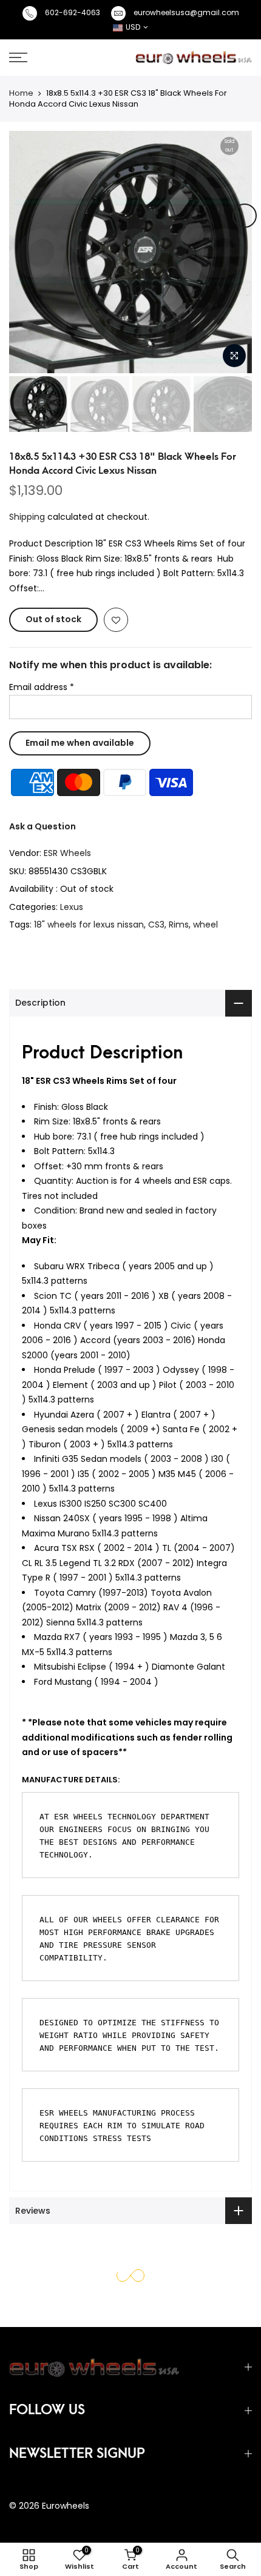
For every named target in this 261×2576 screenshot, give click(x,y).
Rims (179, 925)
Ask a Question (42, 826)
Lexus (72, 906)
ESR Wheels (67, 853)
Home (21, 93)
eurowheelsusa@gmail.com (186, 12)
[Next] (245, 216)
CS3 (156, 925)
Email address (42, 687)
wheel (205, 925)
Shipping (27, 516)
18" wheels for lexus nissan (89, 925)
